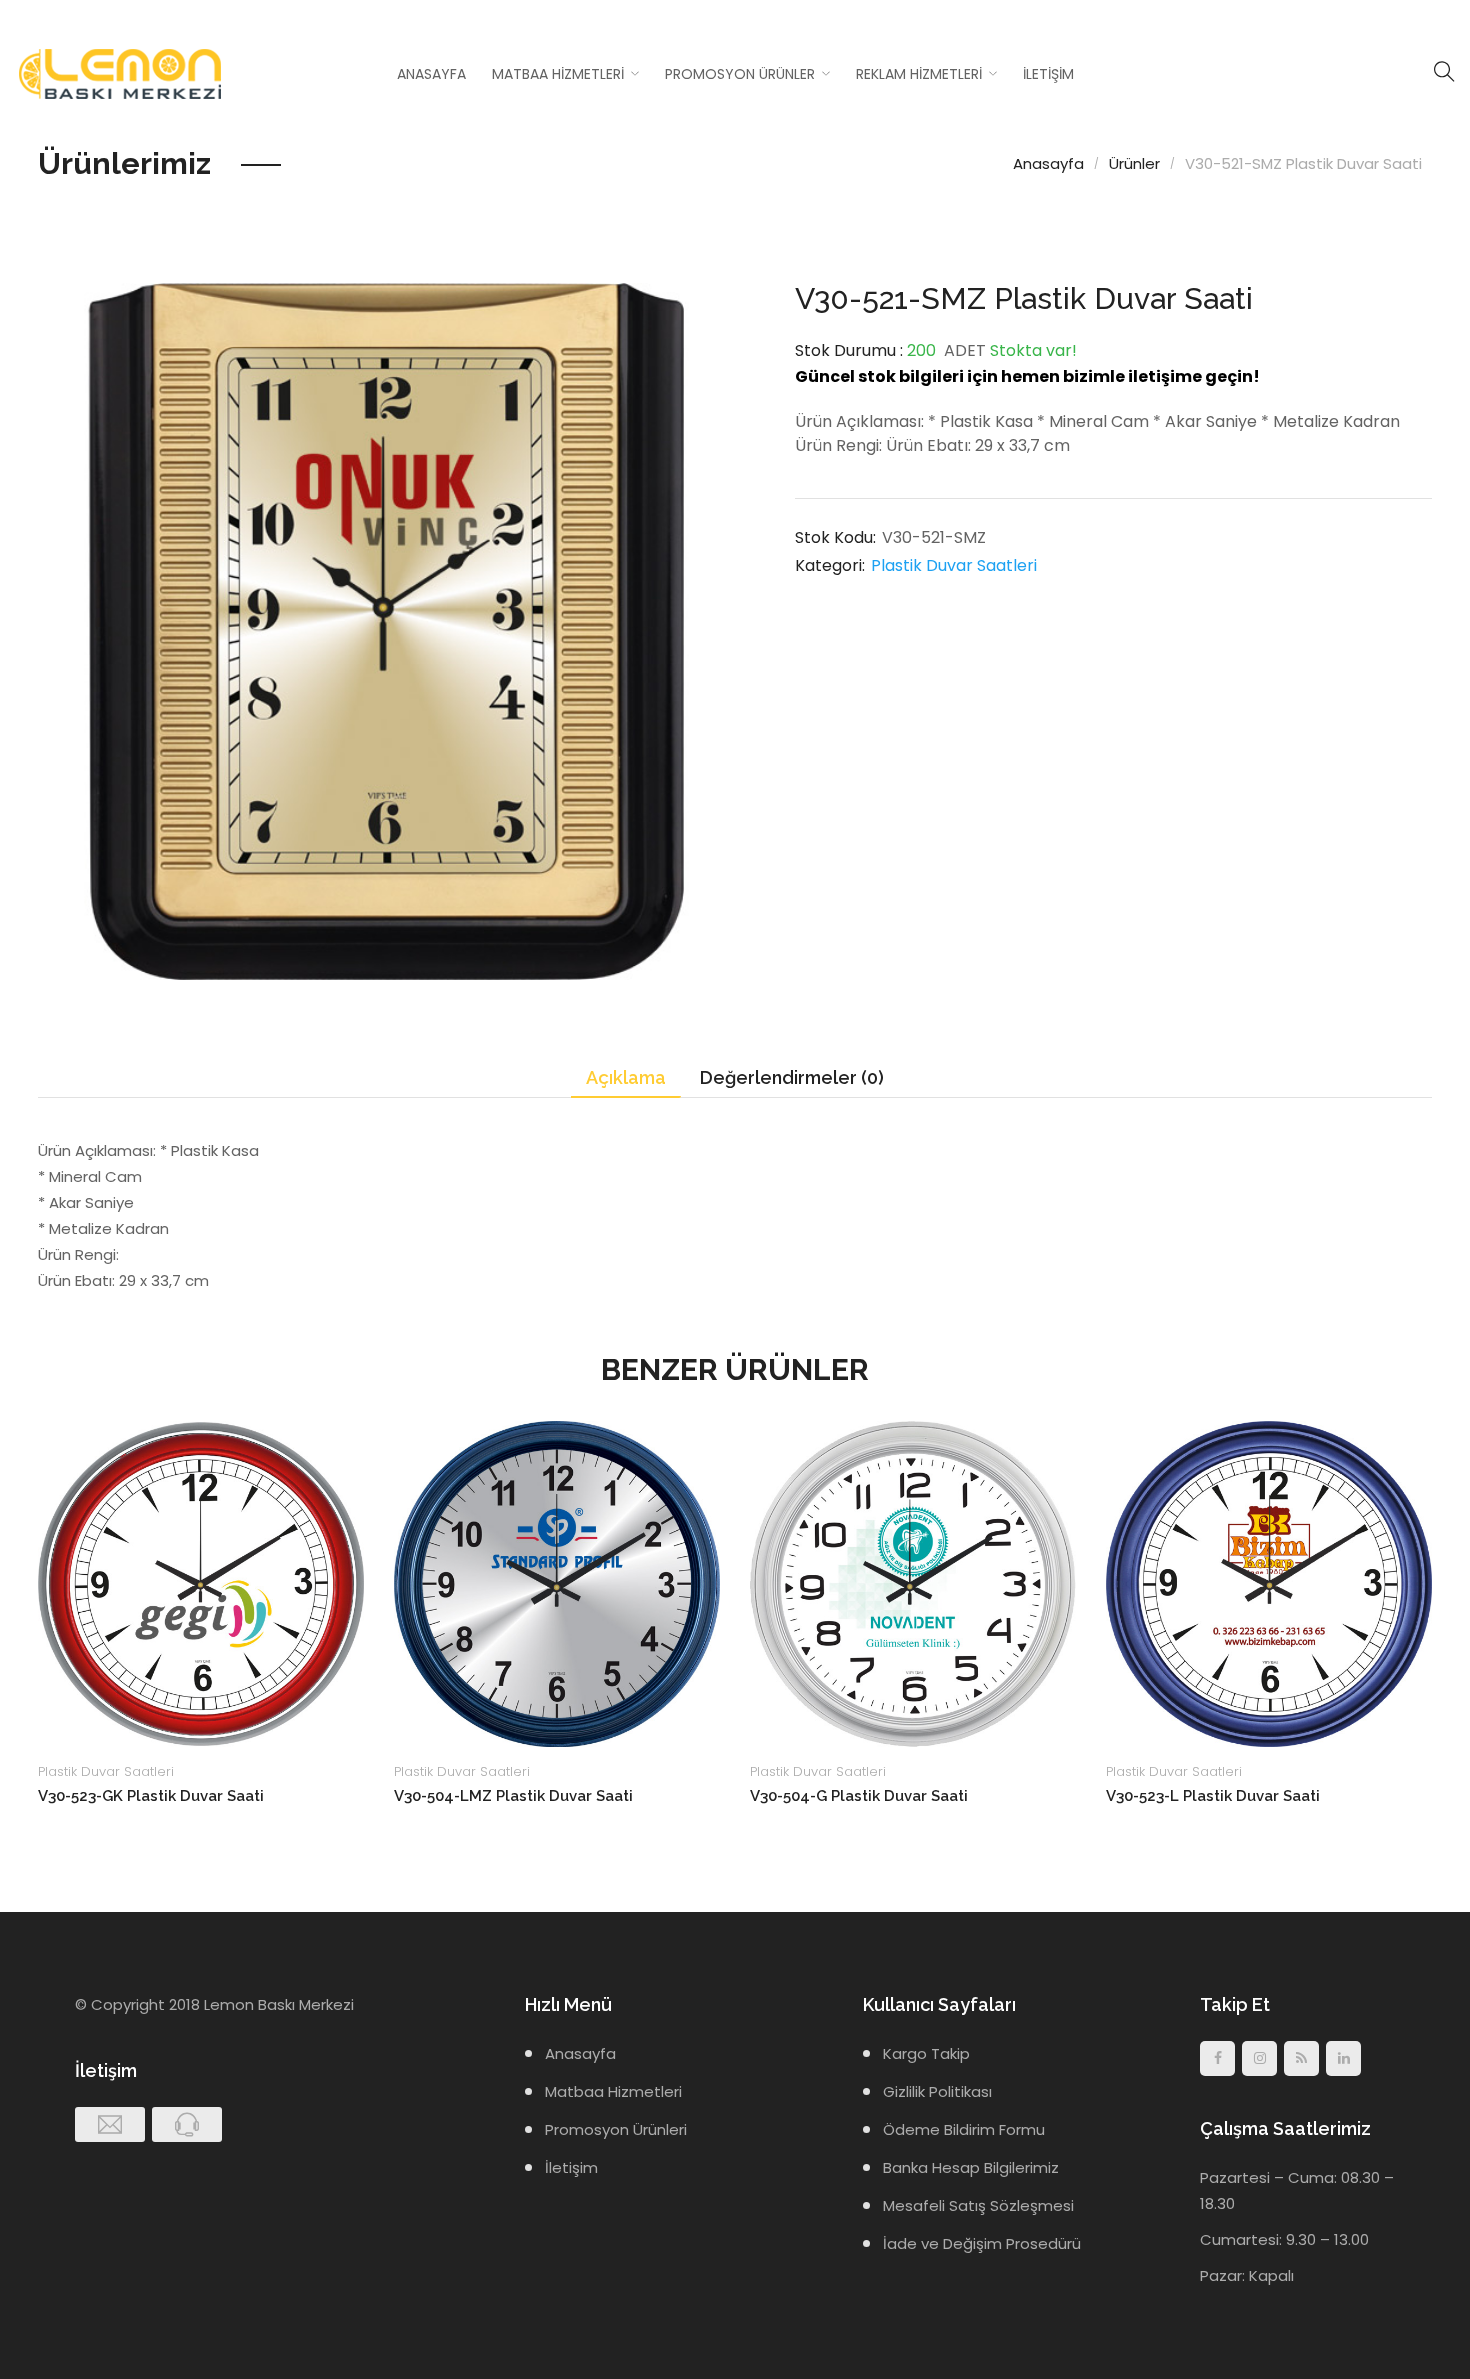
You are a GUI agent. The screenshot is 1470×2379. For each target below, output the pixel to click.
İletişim (1048, 74)
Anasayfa (431, 74)
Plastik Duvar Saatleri (954, 565)
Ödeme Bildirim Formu (964, 2129)
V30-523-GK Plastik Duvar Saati (151, 1796)
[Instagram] (1259, 2058)
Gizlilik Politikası (937, 2091)
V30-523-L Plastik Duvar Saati (1213, 1796)
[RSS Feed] (1301, 2058)
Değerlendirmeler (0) (792, 1077)
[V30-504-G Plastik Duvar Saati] (913, 1584)
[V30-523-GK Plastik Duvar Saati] (201, 1584)
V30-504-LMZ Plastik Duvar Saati (513, 1796)
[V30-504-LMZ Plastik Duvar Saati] (557, 1584)
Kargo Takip (926, 2053)
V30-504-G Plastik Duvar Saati (859, 1796)
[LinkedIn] (1343, 2058)
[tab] (626, 1078)
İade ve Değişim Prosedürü (982, 2243)
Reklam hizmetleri (919, 74)
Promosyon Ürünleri (616, 2129)
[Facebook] (1217, 2058)
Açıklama (626, 1077)
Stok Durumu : (849, 350)
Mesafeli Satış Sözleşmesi (978, 2205)
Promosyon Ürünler (740, 74)
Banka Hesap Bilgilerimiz (971, 2167)
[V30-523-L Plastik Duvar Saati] (1269, 1584)
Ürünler (1134, 163)
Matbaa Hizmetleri (558, 74)
